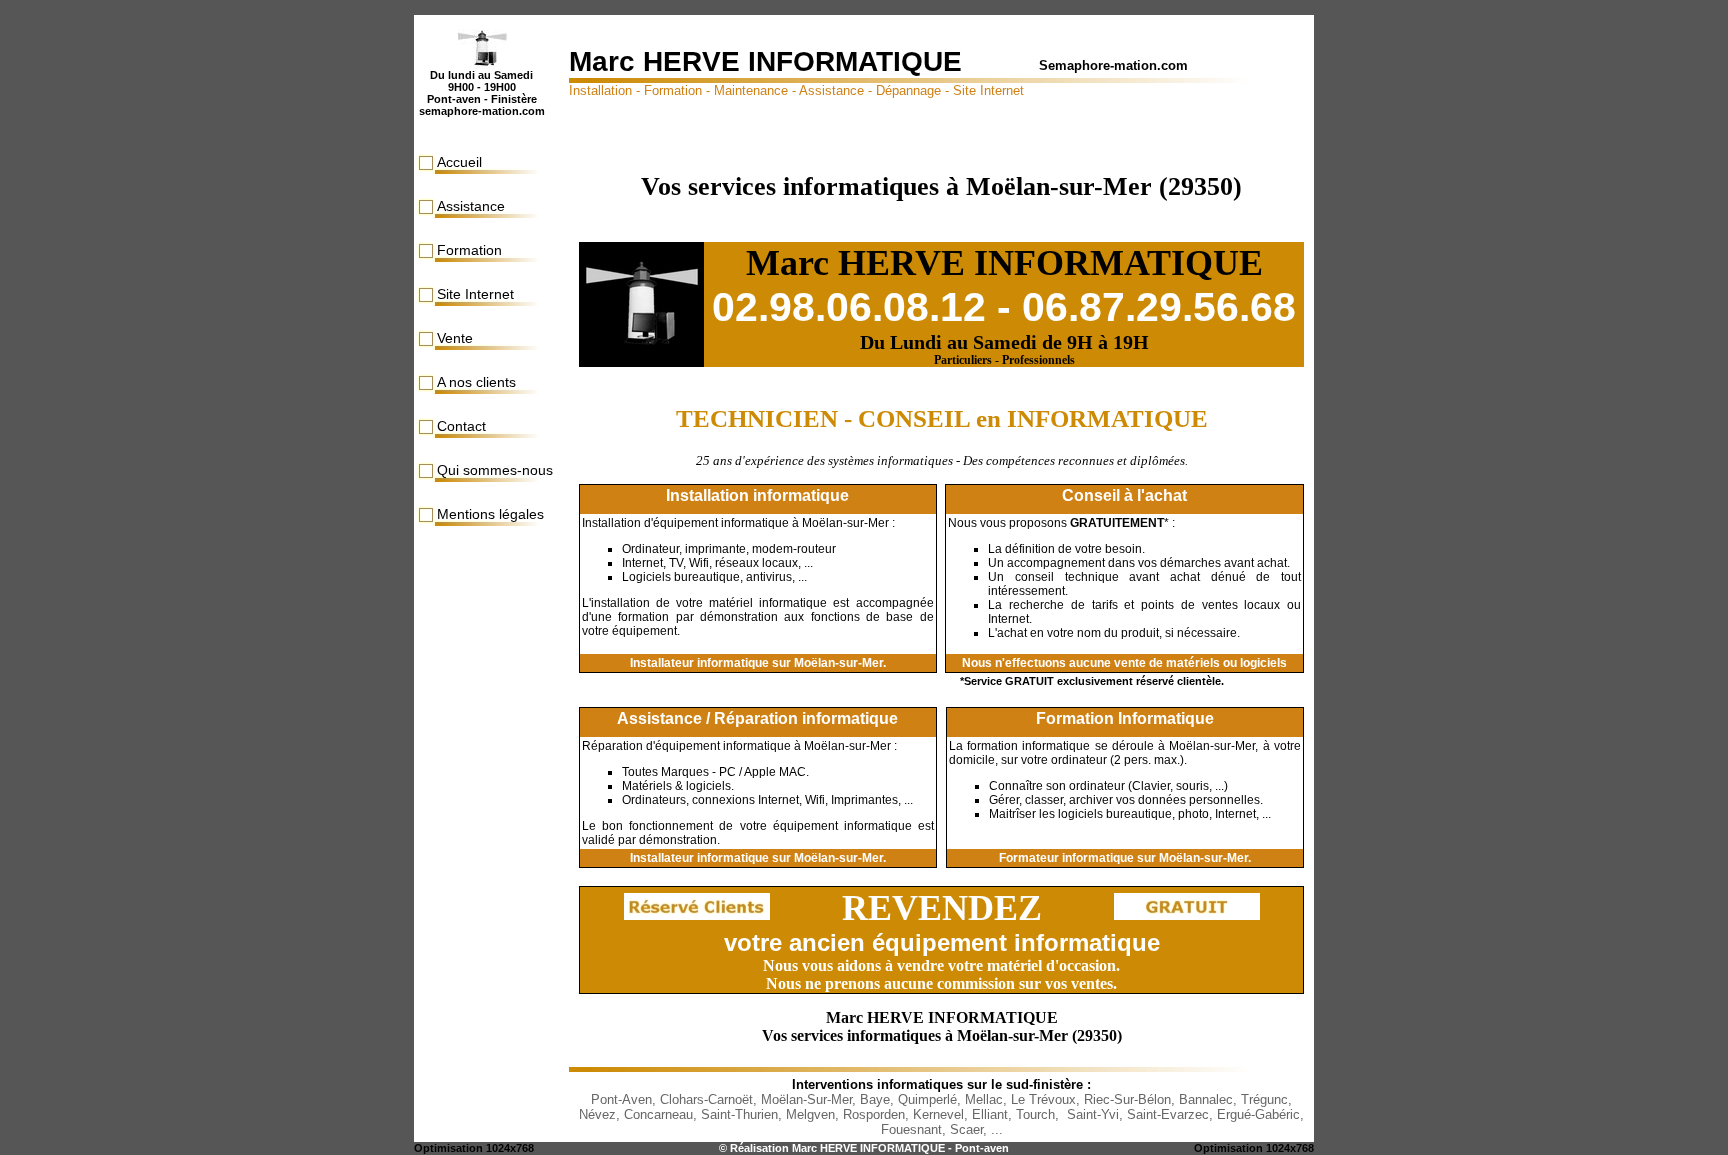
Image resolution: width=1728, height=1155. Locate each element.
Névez (597, 1114)
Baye (875, 1099)
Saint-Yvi (1093, 1114)
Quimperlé (927, 1099)
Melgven (810, 1114)
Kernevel (938, 1114)
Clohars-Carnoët (706, 1099)
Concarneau (658, 1114)
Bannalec (1206, 1099)
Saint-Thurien (739, 1114)
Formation (469, 250)
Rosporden (874, 1114)
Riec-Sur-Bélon (1127, 1099)
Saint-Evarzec (1168, 1114)
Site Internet (475, 294)
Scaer (966, 1129)
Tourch (1035, 1114)
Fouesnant (911, 1129)
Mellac (984, 1099)
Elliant (990, 1114)
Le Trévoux (1043, 1099)
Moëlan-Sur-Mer (806, 1099)
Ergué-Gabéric (1258, 1114)
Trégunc (1264, 1099)
